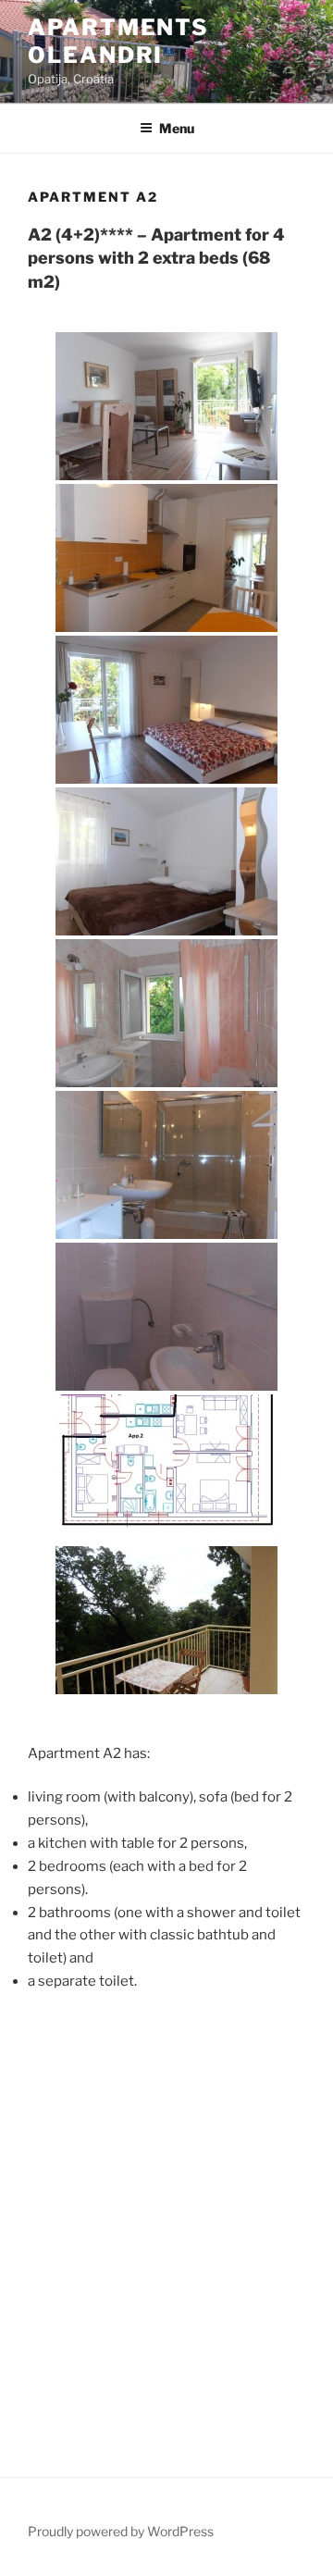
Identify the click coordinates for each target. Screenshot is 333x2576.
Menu (177, 128)
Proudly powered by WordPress (121, 2531)
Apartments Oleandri (118, 41)
